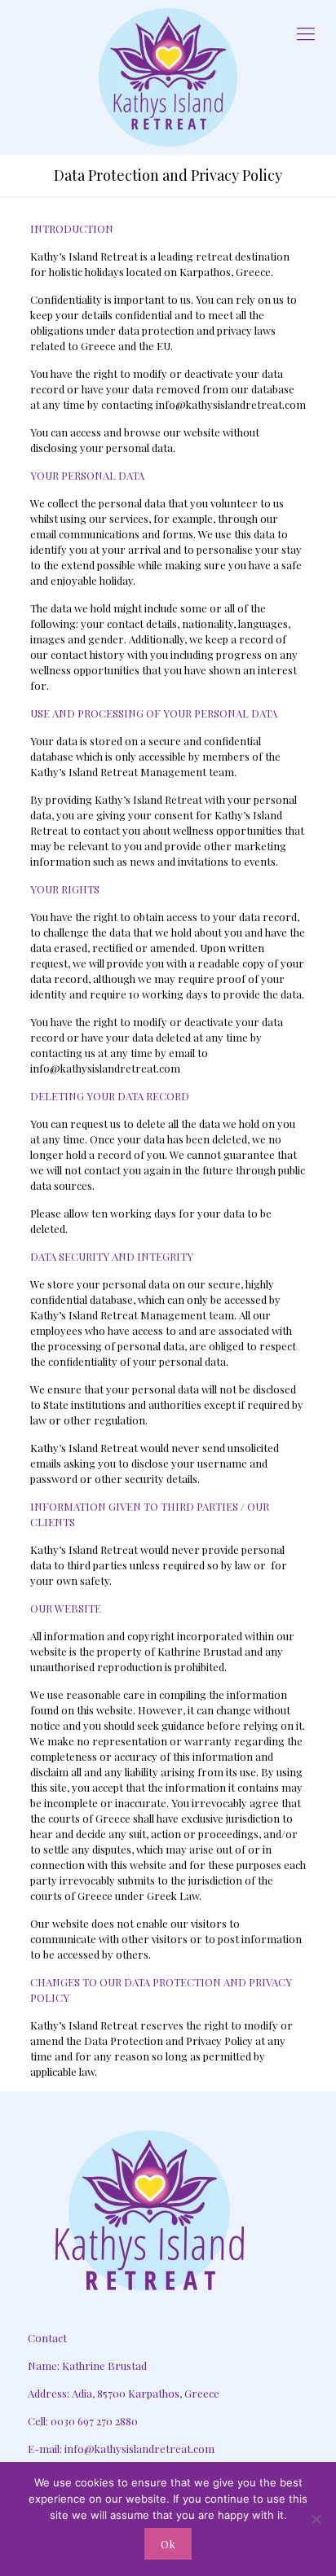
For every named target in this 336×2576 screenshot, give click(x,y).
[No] (316, 2519)
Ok (168, 2544)
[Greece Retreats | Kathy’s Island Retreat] (168, 77)
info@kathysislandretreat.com (139, 2449)
